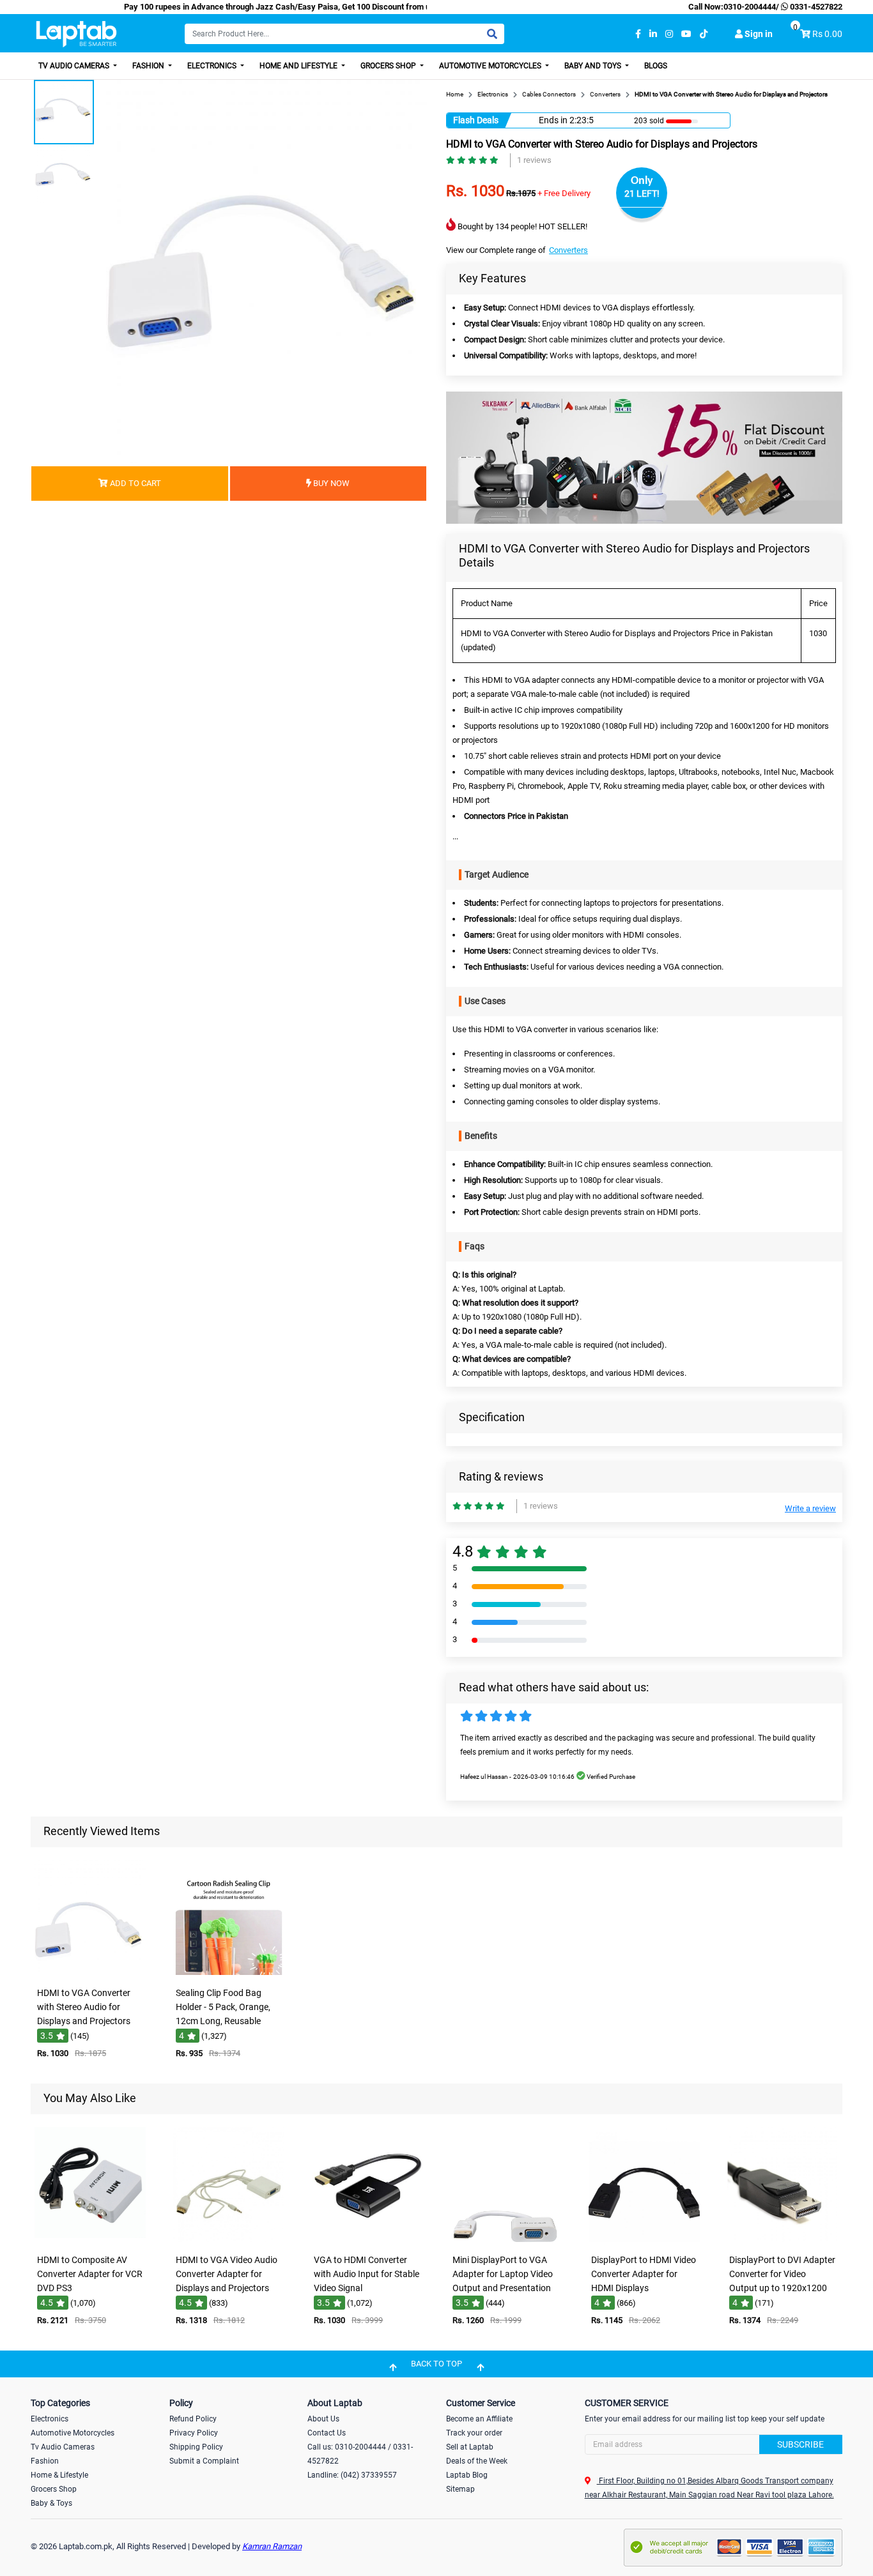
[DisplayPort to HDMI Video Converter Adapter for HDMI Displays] (644, 2239)
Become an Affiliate (479, 2419)
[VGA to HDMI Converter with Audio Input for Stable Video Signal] (367, 2239)
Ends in (553, 120)
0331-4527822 (815, 7)
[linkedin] (653, 34)
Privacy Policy (194, 2433)
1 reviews (534, 160)
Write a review (810, 1508)
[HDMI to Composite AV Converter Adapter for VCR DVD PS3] (90, 2239)
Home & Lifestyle (59, 2475)
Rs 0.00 (827, 34)
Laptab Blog (467, 2475)
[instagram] (669, 34)
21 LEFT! (642, 194)
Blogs (656, 66)
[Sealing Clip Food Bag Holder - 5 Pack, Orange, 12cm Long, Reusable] (229, 1972)
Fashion (149, 66)
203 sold (649, 121)
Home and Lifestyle (299, 66)
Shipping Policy (196, 2447)
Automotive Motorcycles (491, 66)
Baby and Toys (594, 66)
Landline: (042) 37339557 (352, 2475)
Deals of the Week (477, 2461)
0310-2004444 (750, 7)
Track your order (474, 2433)
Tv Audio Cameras (63, 2447)
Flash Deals (476, 120)
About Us (323, 2419)
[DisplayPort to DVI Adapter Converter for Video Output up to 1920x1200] (783, 2239)
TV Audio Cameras (75, 66)
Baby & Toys (51, 2503)
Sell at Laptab (470, 2447)
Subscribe (800, 2444)
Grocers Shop (389, 66)
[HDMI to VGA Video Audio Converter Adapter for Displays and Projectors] (229, 2239)
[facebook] (638, 34)
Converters (568, 250)
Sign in (758, 34)
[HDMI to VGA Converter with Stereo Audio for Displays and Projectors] (90, 1972)
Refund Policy (193, 2419)
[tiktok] (704, 34)
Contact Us (327, 2433)
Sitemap (460, 2489)
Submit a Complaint (204, 2461)
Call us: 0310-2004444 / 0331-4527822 (360, 2454)
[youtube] (686, 34)
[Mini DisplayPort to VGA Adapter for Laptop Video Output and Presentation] (506, 2239)
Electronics (213, 66)
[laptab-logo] (76, 34)
